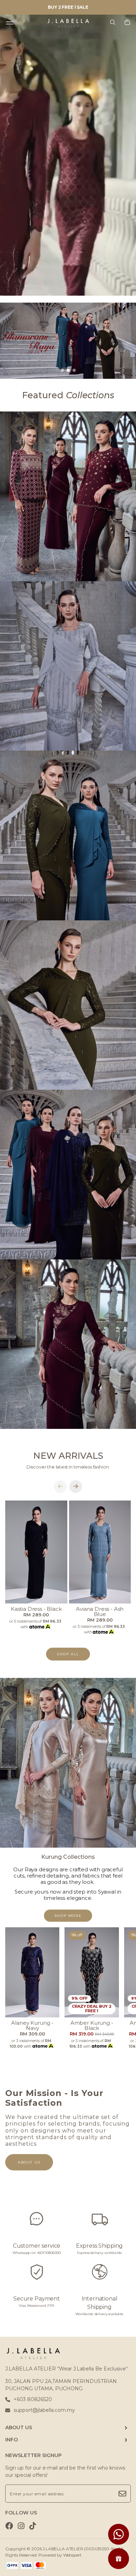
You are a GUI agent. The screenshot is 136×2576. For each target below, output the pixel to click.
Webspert (73, 2555)
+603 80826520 (33, 2399)
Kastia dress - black (36, 1609)
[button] (62, 370)
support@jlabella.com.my (44, 2410)
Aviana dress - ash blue (100, 1611)
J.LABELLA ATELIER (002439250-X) (79, 2549)
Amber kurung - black (92, 2025)
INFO (12, 2440)
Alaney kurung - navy (32, 2025)
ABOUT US (19, 2427)
